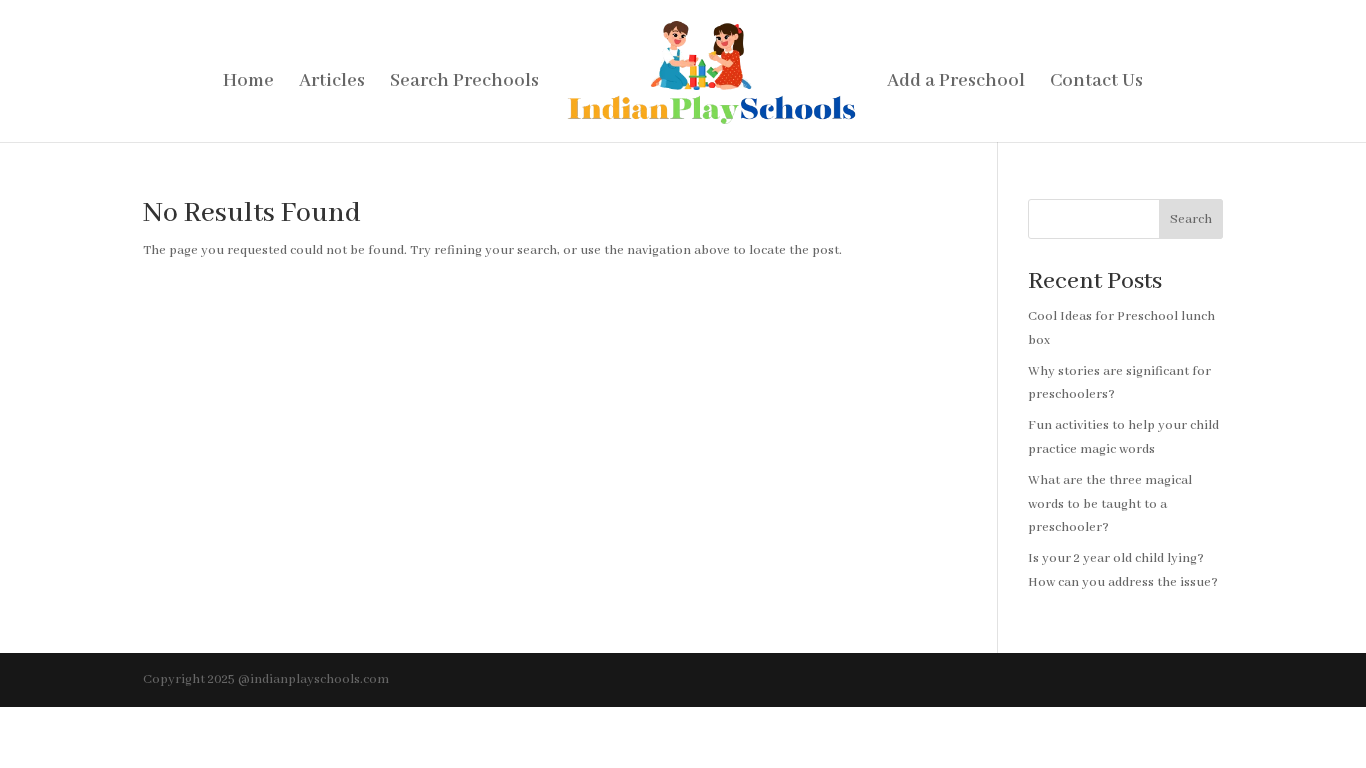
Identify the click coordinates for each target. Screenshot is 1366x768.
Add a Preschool (956, 83)
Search (1191, 219)
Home (248, 83)
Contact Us (1096, 83)
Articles (332, 83)
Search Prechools (464, 83)
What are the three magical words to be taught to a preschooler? (1110, 504)
